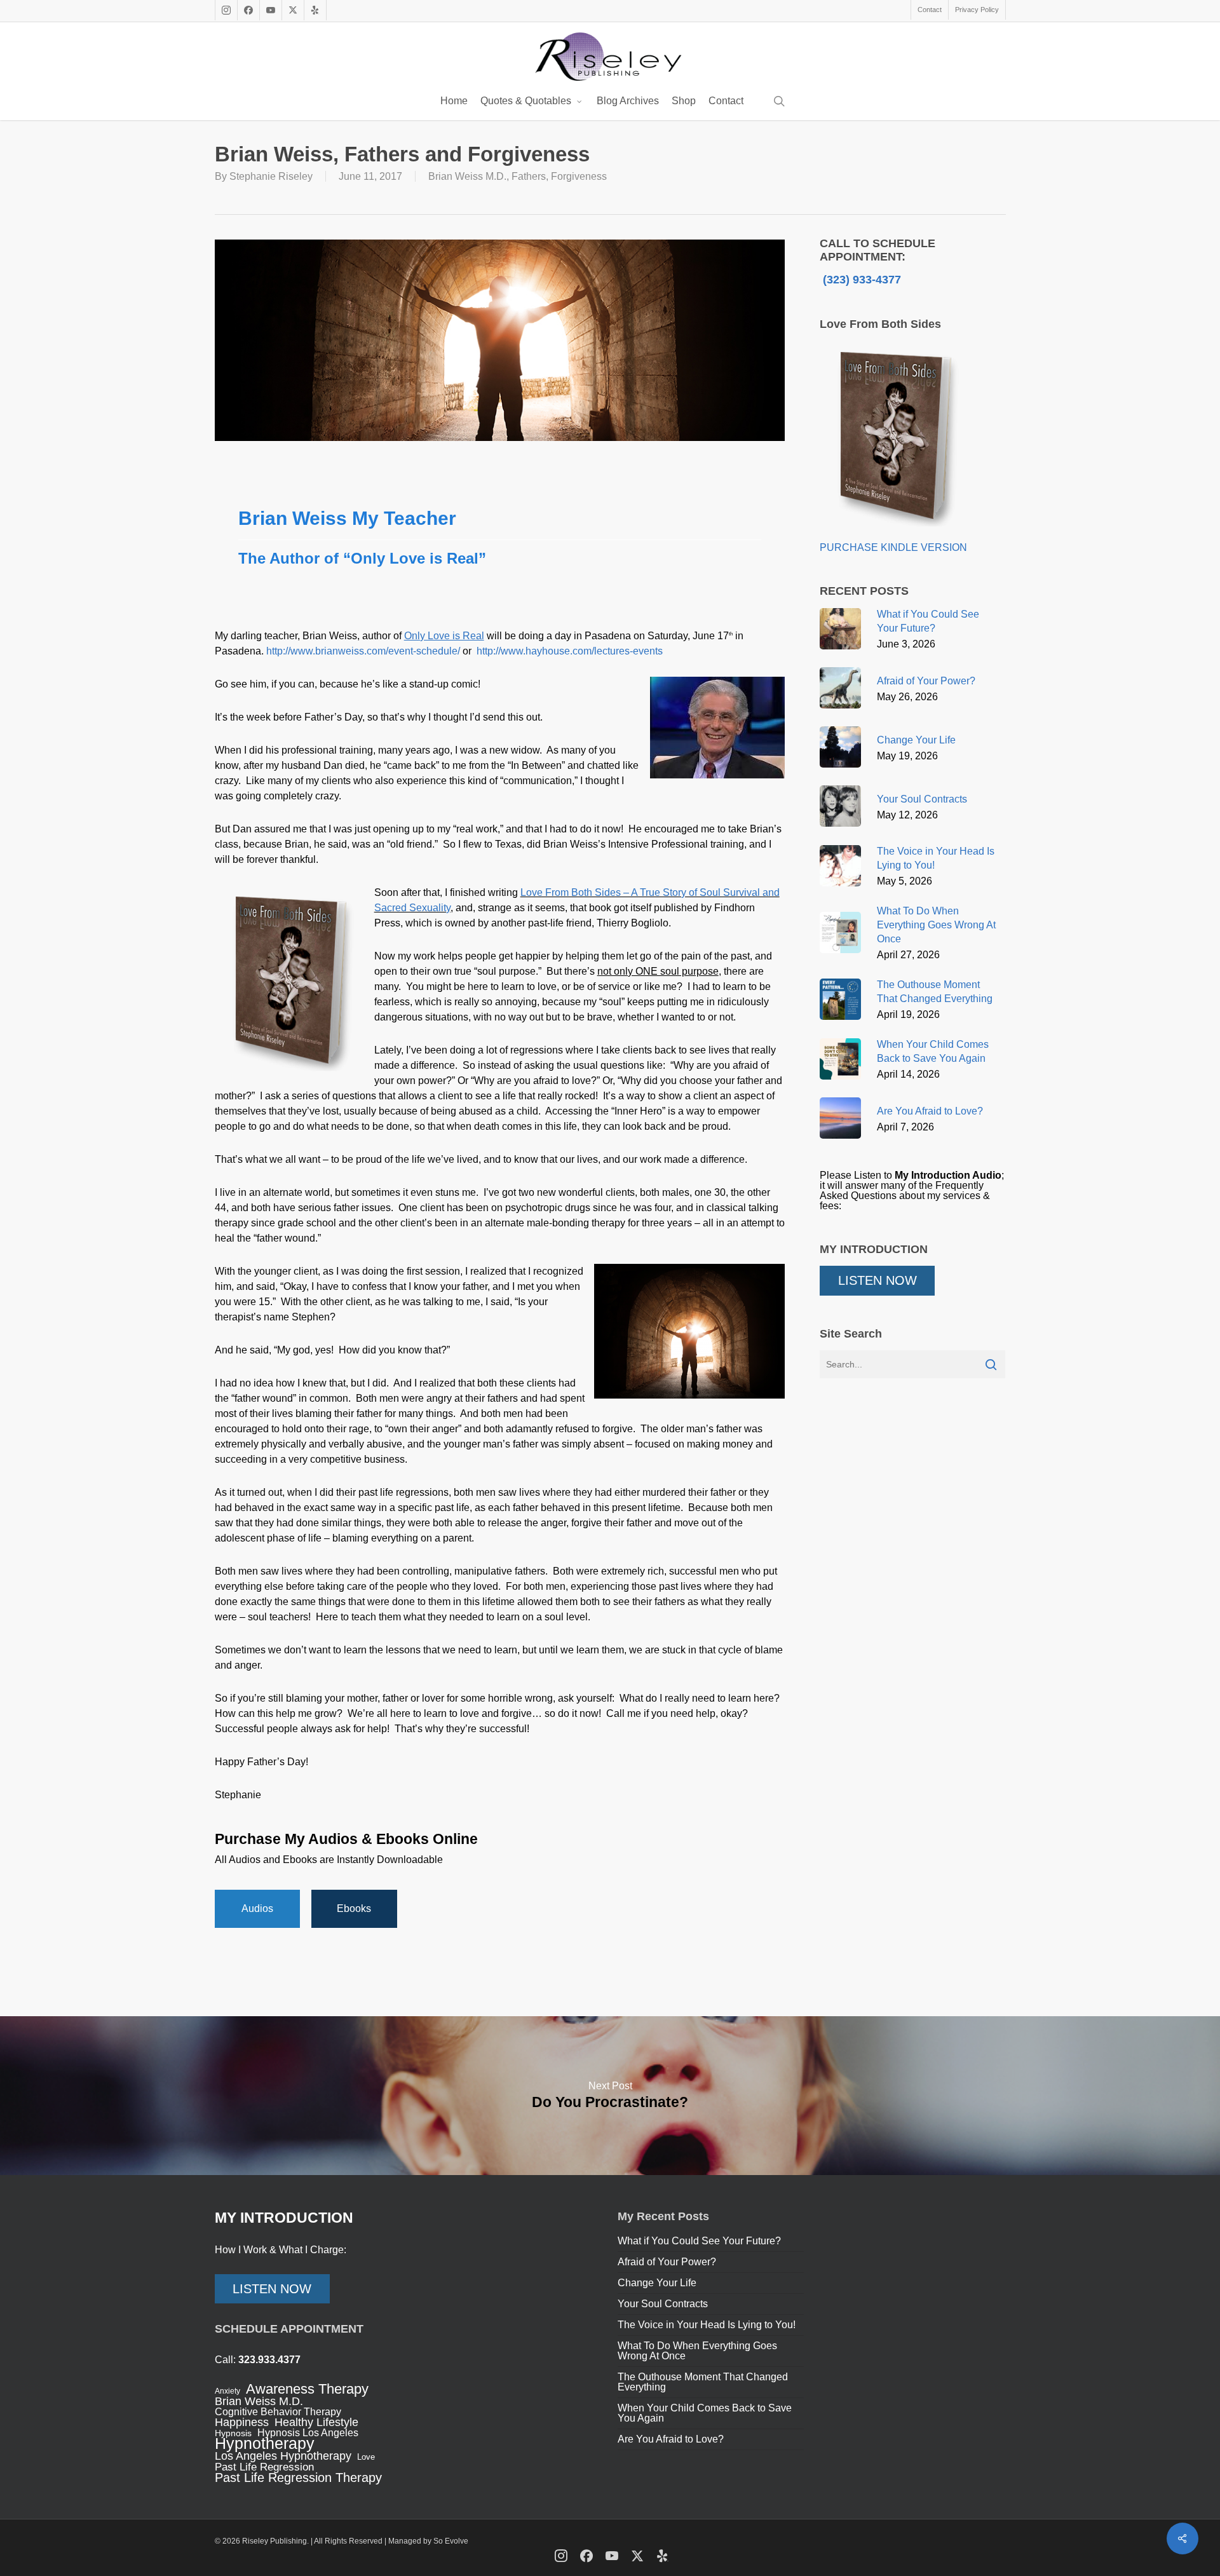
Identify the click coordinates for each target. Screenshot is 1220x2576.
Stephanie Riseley (271, 176)
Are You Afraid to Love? (671, 2439)
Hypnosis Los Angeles (308, 2433)
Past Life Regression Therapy (298, 2478)
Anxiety (227, 2391)
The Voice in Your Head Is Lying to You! (707, 2325)
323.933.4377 (269, 2360)
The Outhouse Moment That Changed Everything (703, 2382)
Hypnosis (233, 2433)
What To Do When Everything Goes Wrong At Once (697, 2351)
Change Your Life (657, 2283)
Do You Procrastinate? (610, 2096)
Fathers (529, 176)
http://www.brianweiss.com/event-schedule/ (363, 651)
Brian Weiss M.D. (467, 176)
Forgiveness (579, 176)
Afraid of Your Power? (667, 2262)
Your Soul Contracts (663, 2304)
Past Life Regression (264, 2467)
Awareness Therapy (307, 2389)
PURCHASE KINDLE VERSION (893, 547)
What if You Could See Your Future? (699, 2241)
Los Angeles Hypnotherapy (283, 2456)
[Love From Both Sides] (895, 537)
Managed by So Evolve (428, 2541)
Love (366, 2457)
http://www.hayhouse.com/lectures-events (570, 651)
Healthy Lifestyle (316, 2422)
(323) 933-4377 (860, 280)
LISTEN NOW (878, 1280)
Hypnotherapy (265, 2443)
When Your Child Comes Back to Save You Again (705, 2413)
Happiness (242, 2422)
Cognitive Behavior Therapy (278, 2412)
